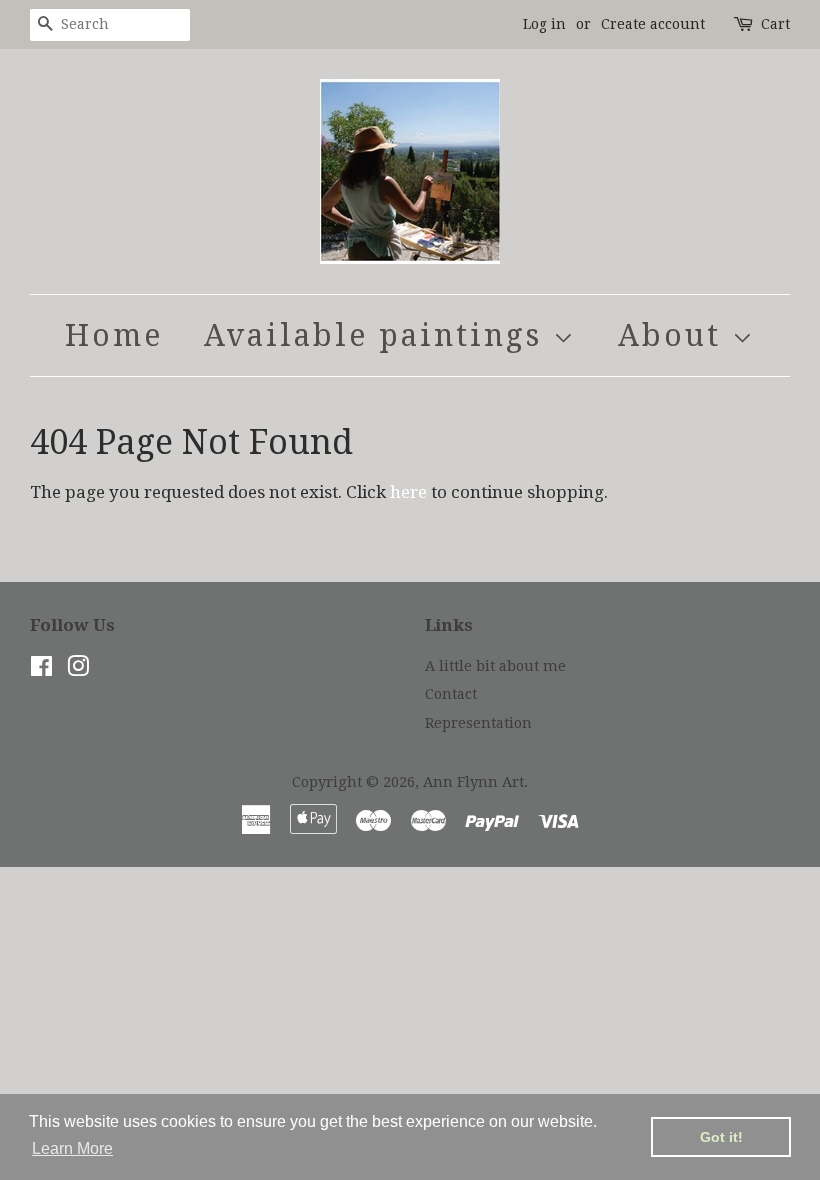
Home (114, 335)
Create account (653, 24)
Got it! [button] (721, 1137)
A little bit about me (495, 666)
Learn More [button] (72, 1148)
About (675, 335)
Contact (451, 694)
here (408, 492)
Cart (775, 24)
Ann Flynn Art (473, 782)
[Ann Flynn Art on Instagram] (78, 670)
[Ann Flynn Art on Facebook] (41, 670)
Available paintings (378, 335)
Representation (478, 723)
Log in (544, 24)
